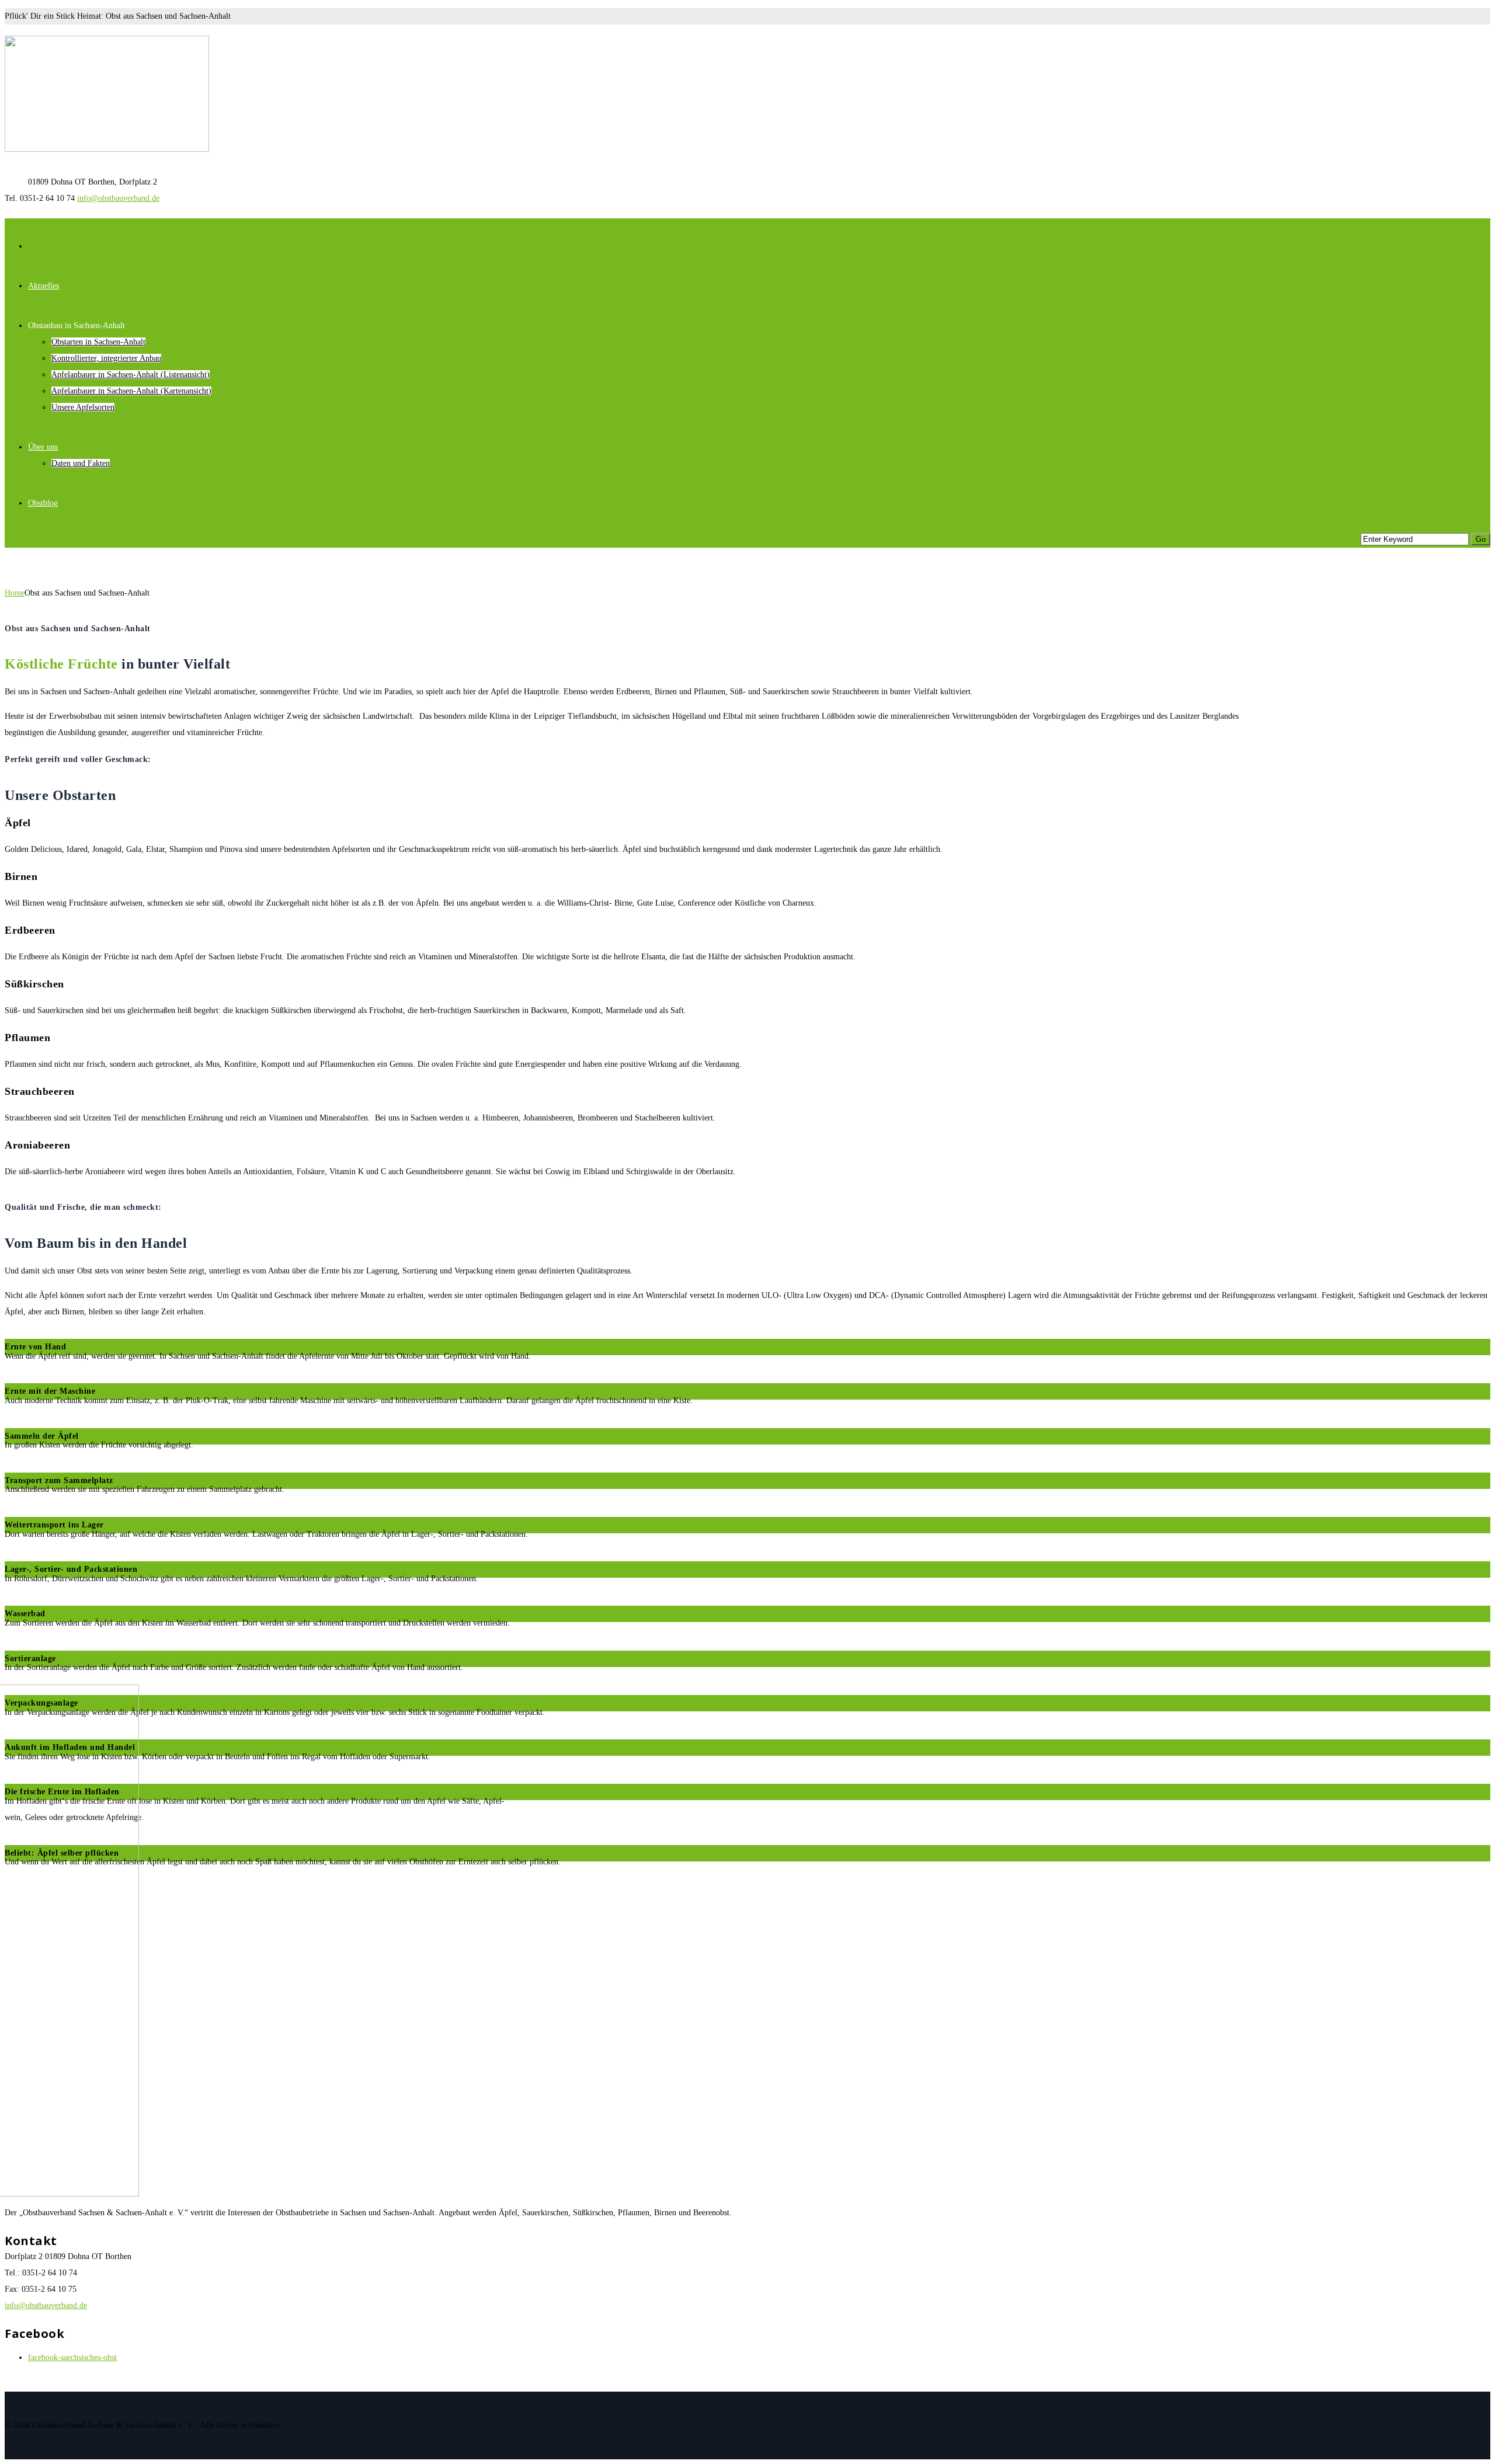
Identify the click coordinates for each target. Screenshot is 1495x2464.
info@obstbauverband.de (118, 198)
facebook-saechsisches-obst (72, 2357)
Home (15, 593)
